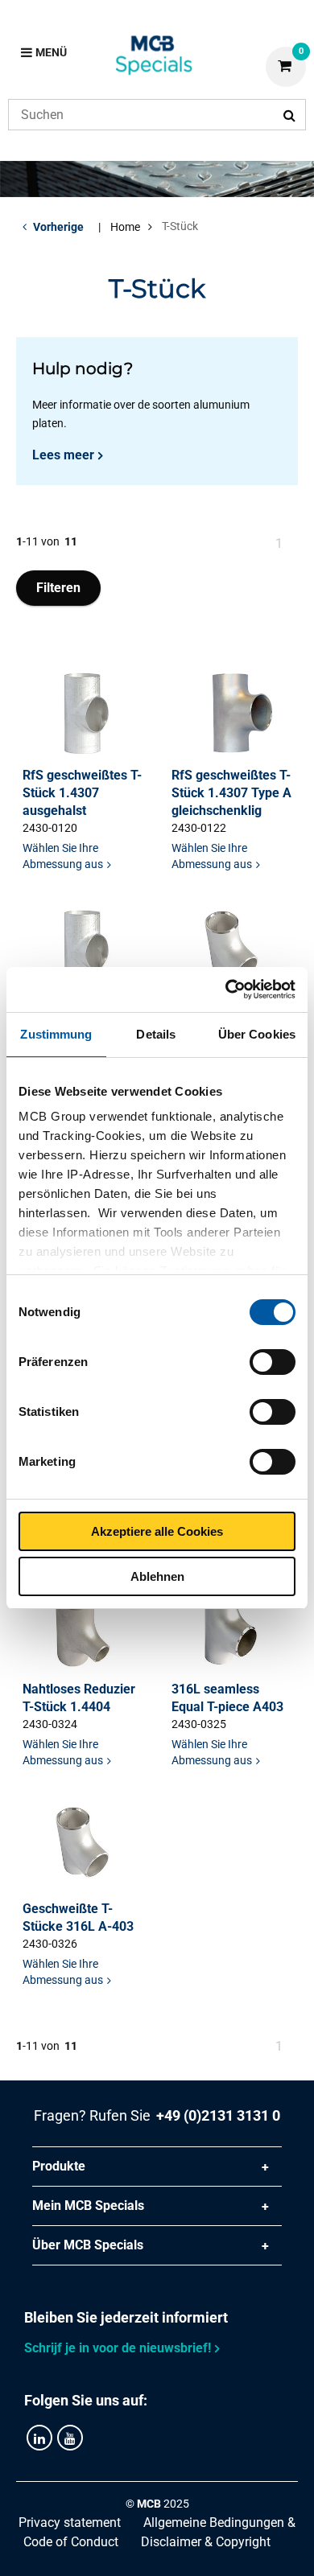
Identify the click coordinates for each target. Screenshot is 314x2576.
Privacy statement (70, 2523)
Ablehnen (157, 1576)
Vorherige (58, 227)
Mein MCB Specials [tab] (88, 2206)
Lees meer (63, 455)
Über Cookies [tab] (257, 1034)
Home (125, 227)
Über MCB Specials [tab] (88, 2245)
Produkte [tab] (59, 2166)
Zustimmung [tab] (56, 1034)
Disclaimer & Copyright (206, 2542)
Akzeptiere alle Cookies (157, 1531)
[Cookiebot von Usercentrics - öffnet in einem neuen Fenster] (226, 990)
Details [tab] (156, 1034)
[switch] (273, 1362)
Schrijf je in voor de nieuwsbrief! (118, 2348)
